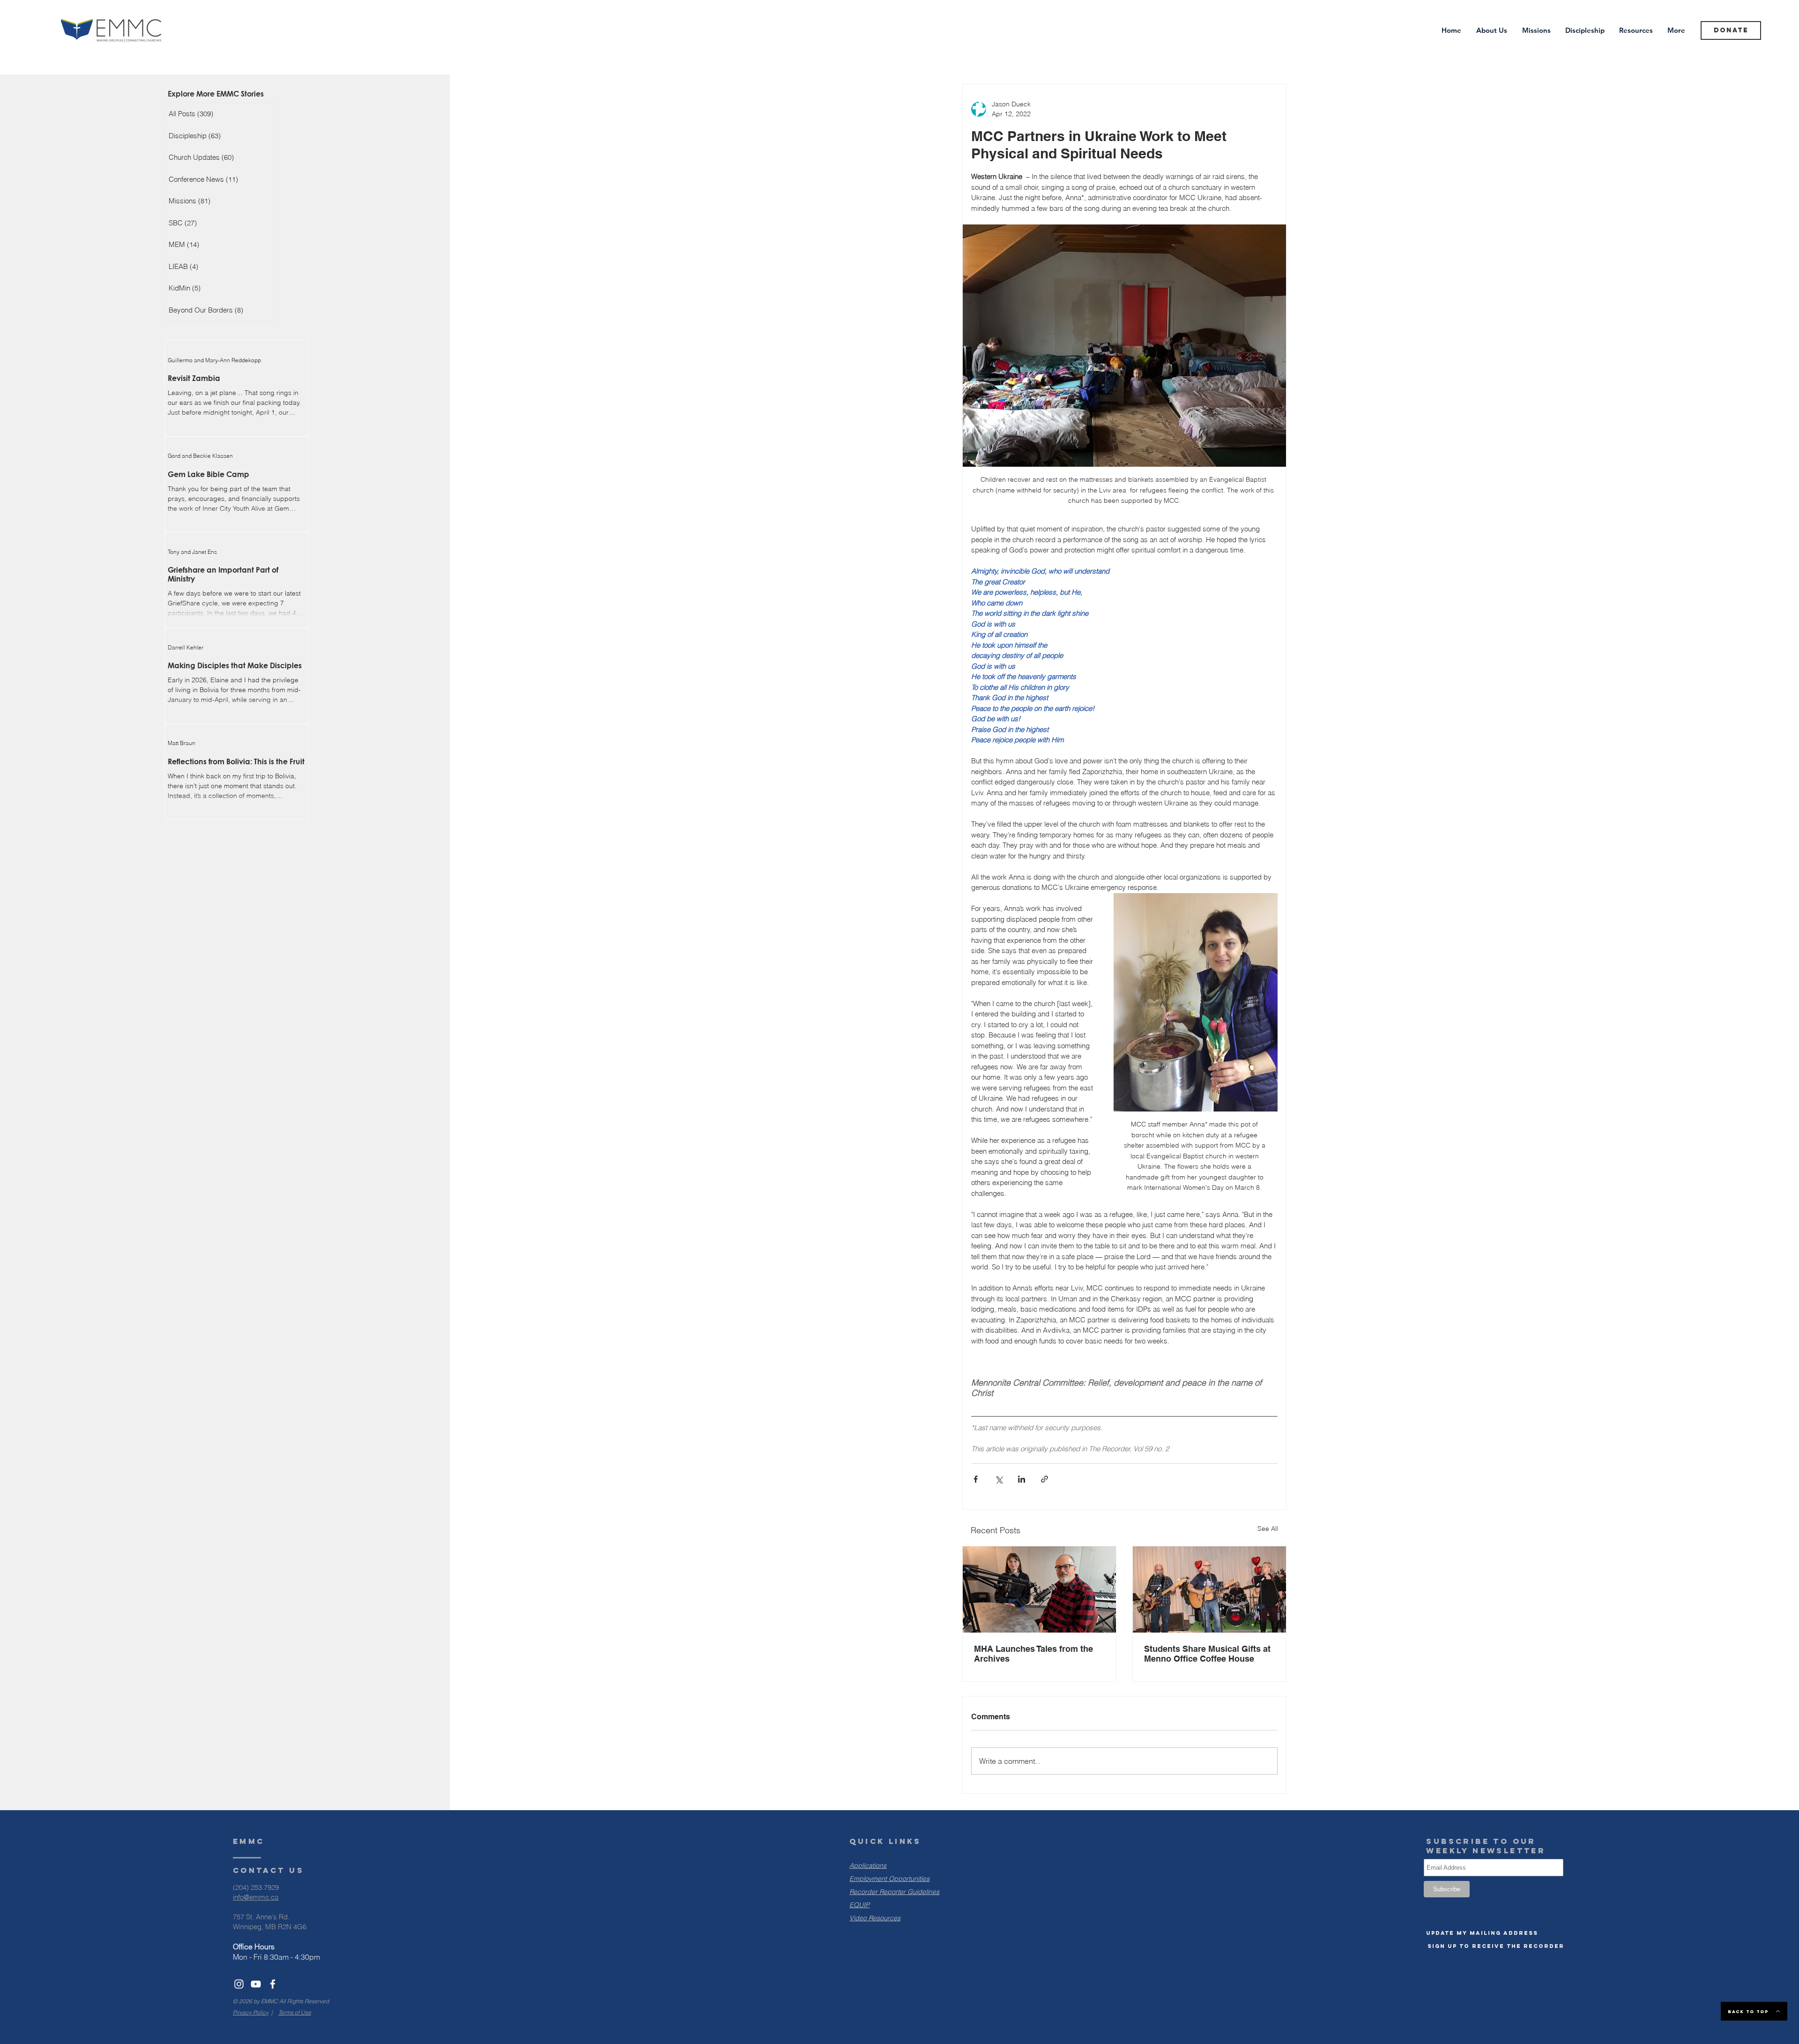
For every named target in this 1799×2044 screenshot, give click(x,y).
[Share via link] (1044, 1479)
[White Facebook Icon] (273, 1984)
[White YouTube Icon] (256, 1984)
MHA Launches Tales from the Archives (1033, 1654)
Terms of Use (295, 2012)
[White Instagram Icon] (239, 1984)
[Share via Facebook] (976, 1479)
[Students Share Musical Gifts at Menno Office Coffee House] (1209, 1589)
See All (1268, 1529)
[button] (1482, 1933)
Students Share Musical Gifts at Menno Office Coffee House (1207, 1654)
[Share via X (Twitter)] (999, 1479)
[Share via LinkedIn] (1022, 1479)
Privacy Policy (251, 2012)
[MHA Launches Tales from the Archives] (1039, 1589)
